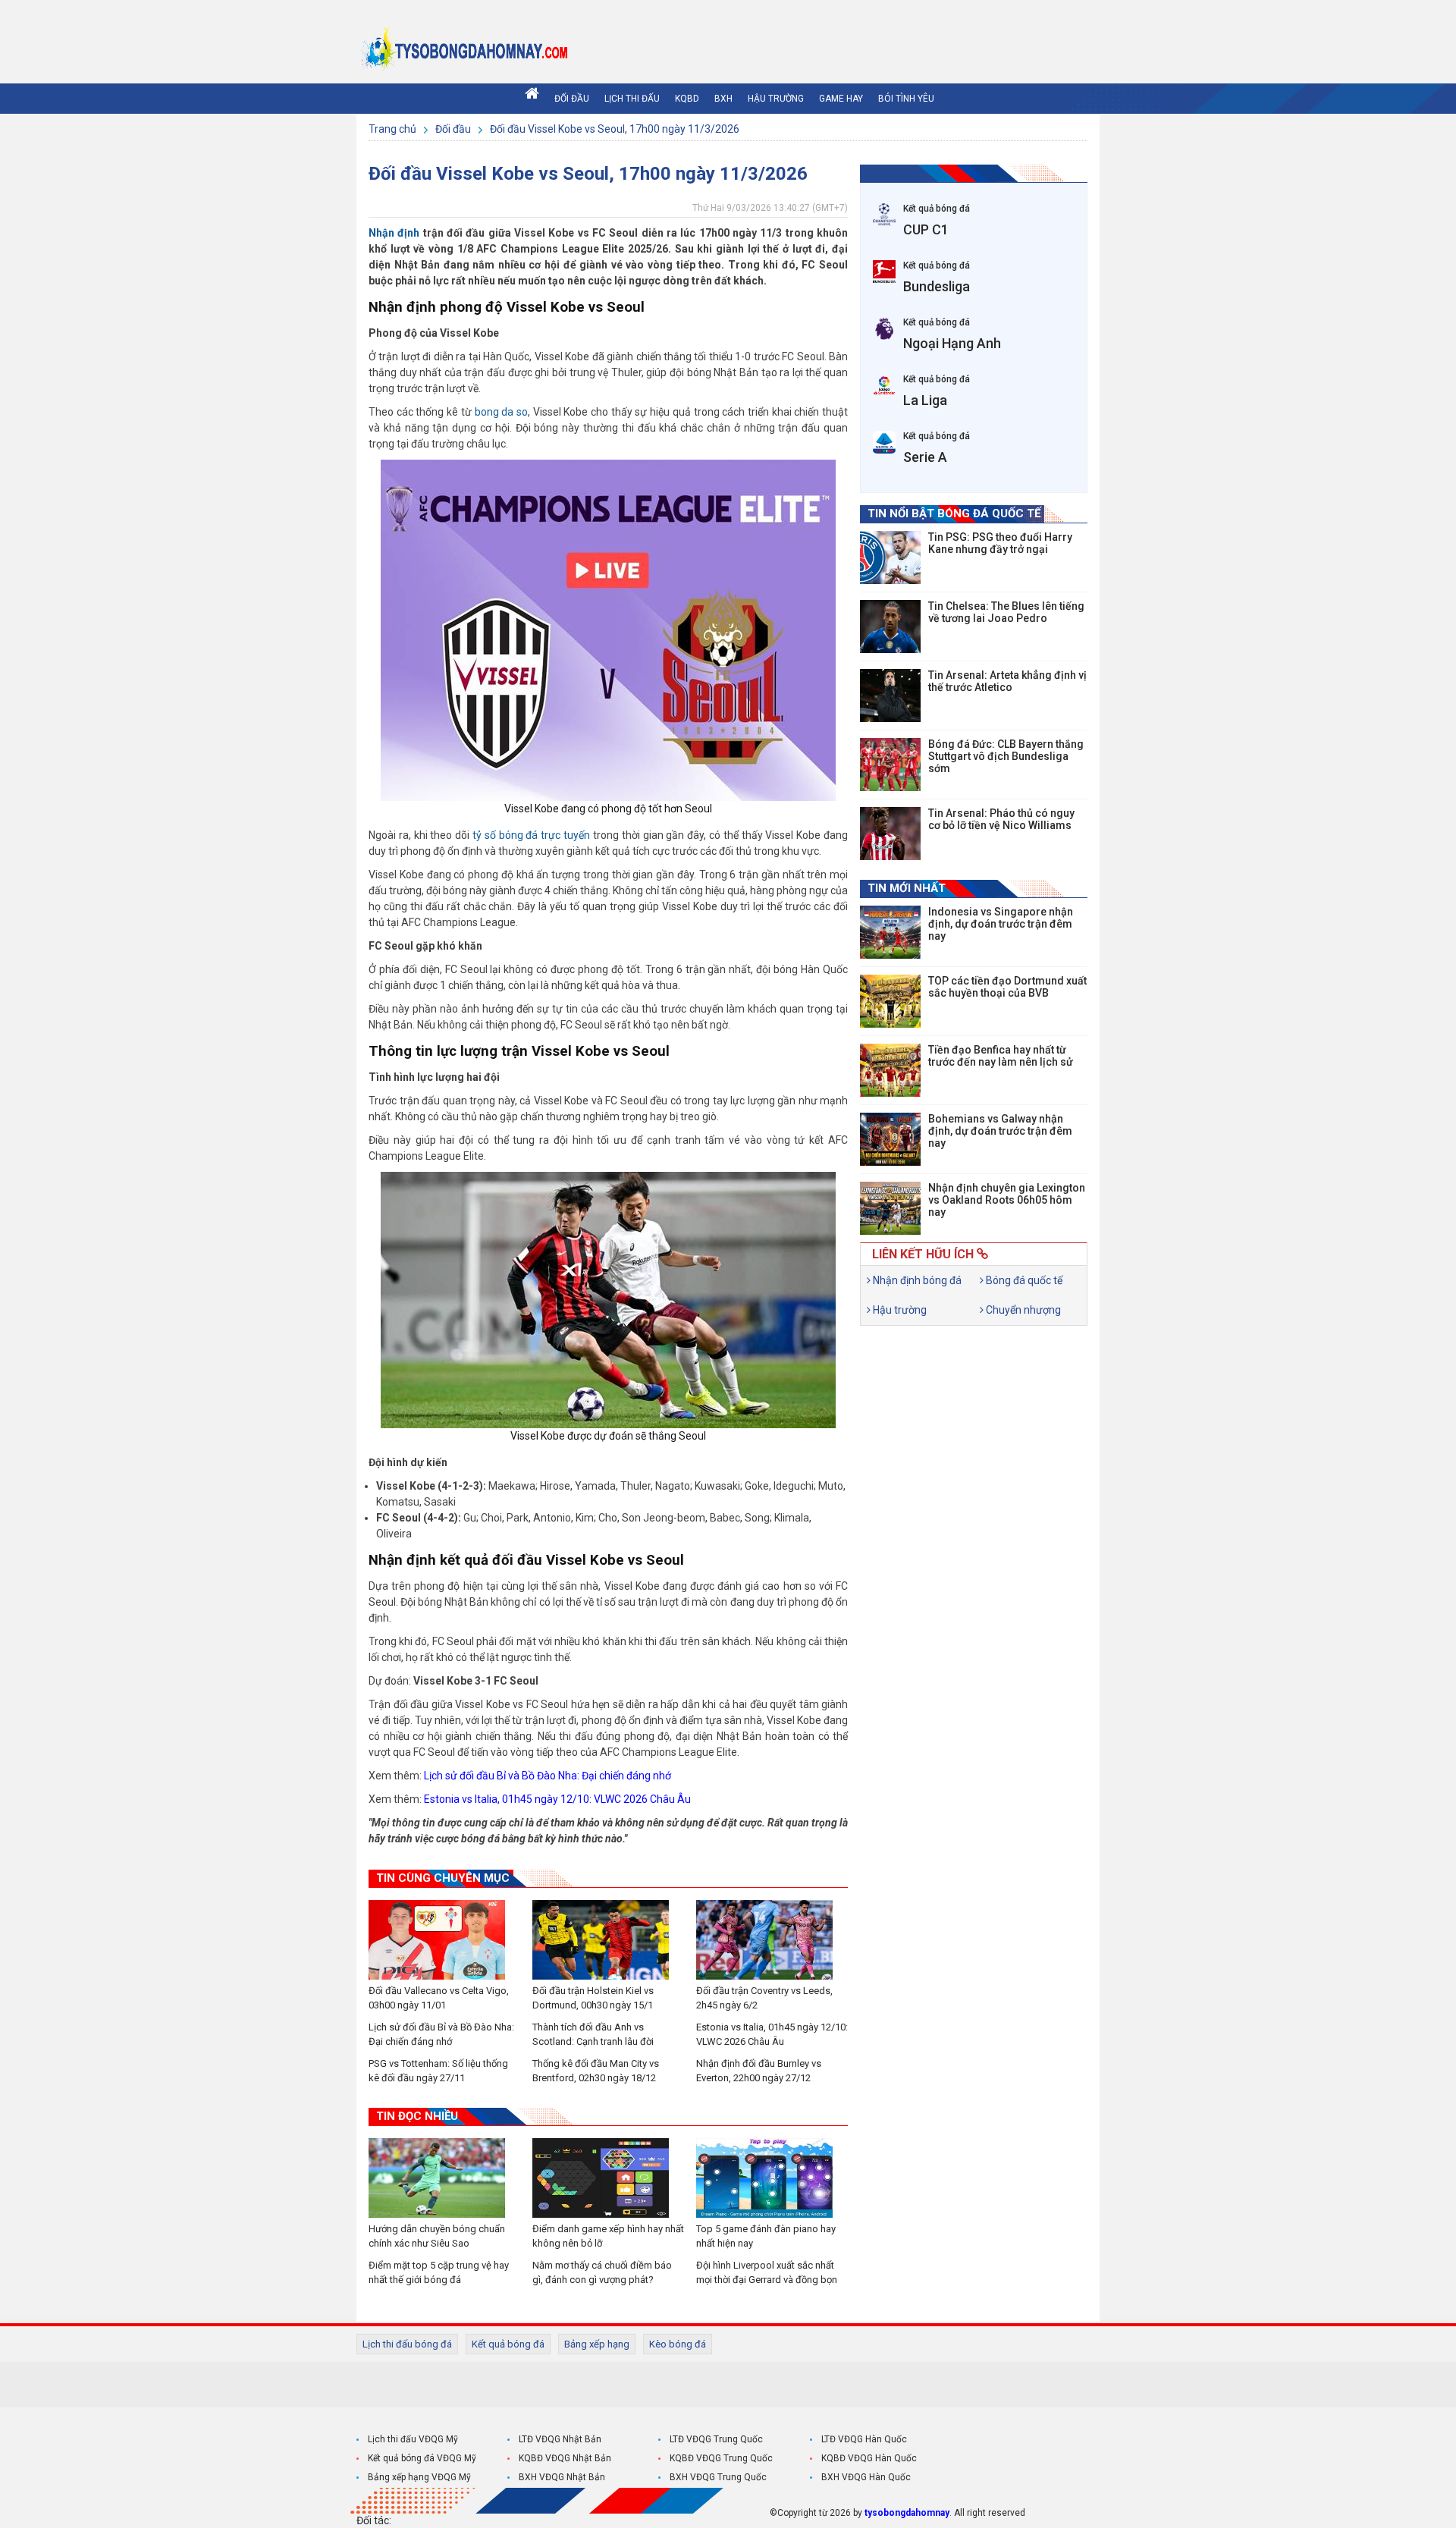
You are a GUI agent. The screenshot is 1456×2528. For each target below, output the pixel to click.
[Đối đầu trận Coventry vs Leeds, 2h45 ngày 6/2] (772, 1940)
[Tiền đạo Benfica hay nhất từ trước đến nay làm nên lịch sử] (890, 1070)
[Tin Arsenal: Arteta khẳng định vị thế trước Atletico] (890, 696)
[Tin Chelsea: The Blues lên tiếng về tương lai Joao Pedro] (890, 627)
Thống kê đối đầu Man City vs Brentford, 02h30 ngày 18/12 (596, 2071)
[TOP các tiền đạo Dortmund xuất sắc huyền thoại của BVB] (890, 1001)
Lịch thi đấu (632, 99)
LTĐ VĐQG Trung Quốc (716, 2439)
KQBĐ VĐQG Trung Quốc (721, 2458)
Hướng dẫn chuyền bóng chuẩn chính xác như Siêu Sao (437, 2236)
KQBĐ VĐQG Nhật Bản (565, 2458)
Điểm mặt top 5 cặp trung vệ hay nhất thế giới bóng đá (439, 2272)
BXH (723, 99)
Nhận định (394, 233)
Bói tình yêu (906, 99)
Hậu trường (776, 99)
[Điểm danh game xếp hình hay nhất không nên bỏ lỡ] (608, 2178)
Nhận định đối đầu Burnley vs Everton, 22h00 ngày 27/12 (759, 2071)
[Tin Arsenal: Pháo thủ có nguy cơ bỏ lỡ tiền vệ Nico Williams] (890, 834)
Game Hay (841, 99)
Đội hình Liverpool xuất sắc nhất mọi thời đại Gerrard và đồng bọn (767, 2272)
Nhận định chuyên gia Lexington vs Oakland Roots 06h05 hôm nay (1007, 1200)
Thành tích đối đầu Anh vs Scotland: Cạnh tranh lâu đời (593, 2034)
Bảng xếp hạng (597, 2344)
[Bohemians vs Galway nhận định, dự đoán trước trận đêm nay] (890, 1139)
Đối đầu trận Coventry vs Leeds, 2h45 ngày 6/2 (764, 1998)
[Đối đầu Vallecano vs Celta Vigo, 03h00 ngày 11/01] (444, 1940)
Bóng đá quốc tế (1023, 1280)
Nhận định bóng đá (916, 1280)
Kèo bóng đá (678, 2344)
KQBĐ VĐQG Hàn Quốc (869, 2458)
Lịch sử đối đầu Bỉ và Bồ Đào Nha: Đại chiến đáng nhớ (548, 1776)
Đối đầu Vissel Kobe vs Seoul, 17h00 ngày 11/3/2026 (615, 129)
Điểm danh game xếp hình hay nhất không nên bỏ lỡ (608, 2236)
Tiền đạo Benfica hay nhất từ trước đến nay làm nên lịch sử (1001, 1056)
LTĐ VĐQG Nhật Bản (560, 2439)
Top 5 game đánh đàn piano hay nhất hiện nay (766, 2236)
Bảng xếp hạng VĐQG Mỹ (419, 2477)
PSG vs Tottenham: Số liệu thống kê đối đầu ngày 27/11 (438, 2071)
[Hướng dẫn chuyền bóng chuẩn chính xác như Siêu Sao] (444, 2178)
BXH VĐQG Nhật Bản (562, 2477)
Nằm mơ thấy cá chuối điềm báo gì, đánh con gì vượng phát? (602, 2272)
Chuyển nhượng (1022, 1310)
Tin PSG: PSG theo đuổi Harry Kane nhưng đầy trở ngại (1000, 543)
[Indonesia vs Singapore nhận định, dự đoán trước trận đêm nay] (890, 932)
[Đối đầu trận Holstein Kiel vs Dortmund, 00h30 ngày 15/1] (608, 1940)
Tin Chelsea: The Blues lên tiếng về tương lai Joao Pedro (1006, 612)
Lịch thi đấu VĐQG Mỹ (413, 2439)
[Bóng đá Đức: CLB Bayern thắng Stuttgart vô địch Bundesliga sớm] (890, 765)
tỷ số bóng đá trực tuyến (531, 835)
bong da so (501, 412)
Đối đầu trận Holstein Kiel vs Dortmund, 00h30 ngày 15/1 (593, 1998)
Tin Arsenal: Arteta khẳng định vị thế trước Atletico (1007, 681)
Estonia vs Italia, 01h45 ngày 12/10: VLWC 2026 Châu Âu (557, 1799)
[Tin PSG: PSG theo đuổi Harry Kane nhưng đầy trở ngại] (890, 557)
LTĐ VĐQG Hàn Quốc (864, 2439)
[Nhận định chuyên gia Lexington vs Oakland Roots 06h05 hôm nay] (890, 1208)
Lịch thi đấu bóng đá (407, 2344)
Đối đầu (572, 99)
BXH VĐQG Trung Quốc (718, 2477)
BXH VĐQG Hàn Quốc (866, 2477)
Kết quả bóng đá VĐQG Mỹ (422, 2458)
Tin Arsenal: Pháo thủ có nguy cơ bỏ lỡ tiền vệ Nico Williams (1001, 819)
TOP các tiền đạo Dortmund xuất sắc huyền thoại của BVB (1007, 987)
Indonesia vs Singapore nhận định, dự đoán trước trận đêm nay (1001, 924)
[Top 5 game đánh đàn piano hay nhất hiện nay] (772, 2178)
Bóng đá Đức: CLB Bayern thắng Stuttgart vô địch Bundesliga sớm (1006, 756)
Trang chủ (394, 129)
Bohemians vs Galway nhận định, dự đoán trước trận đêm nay (1000, 1131)
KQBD (687, 99)
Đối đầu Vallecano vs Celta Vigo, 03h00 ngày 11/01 (439, 1998)
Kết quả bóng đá (508, 2344)
